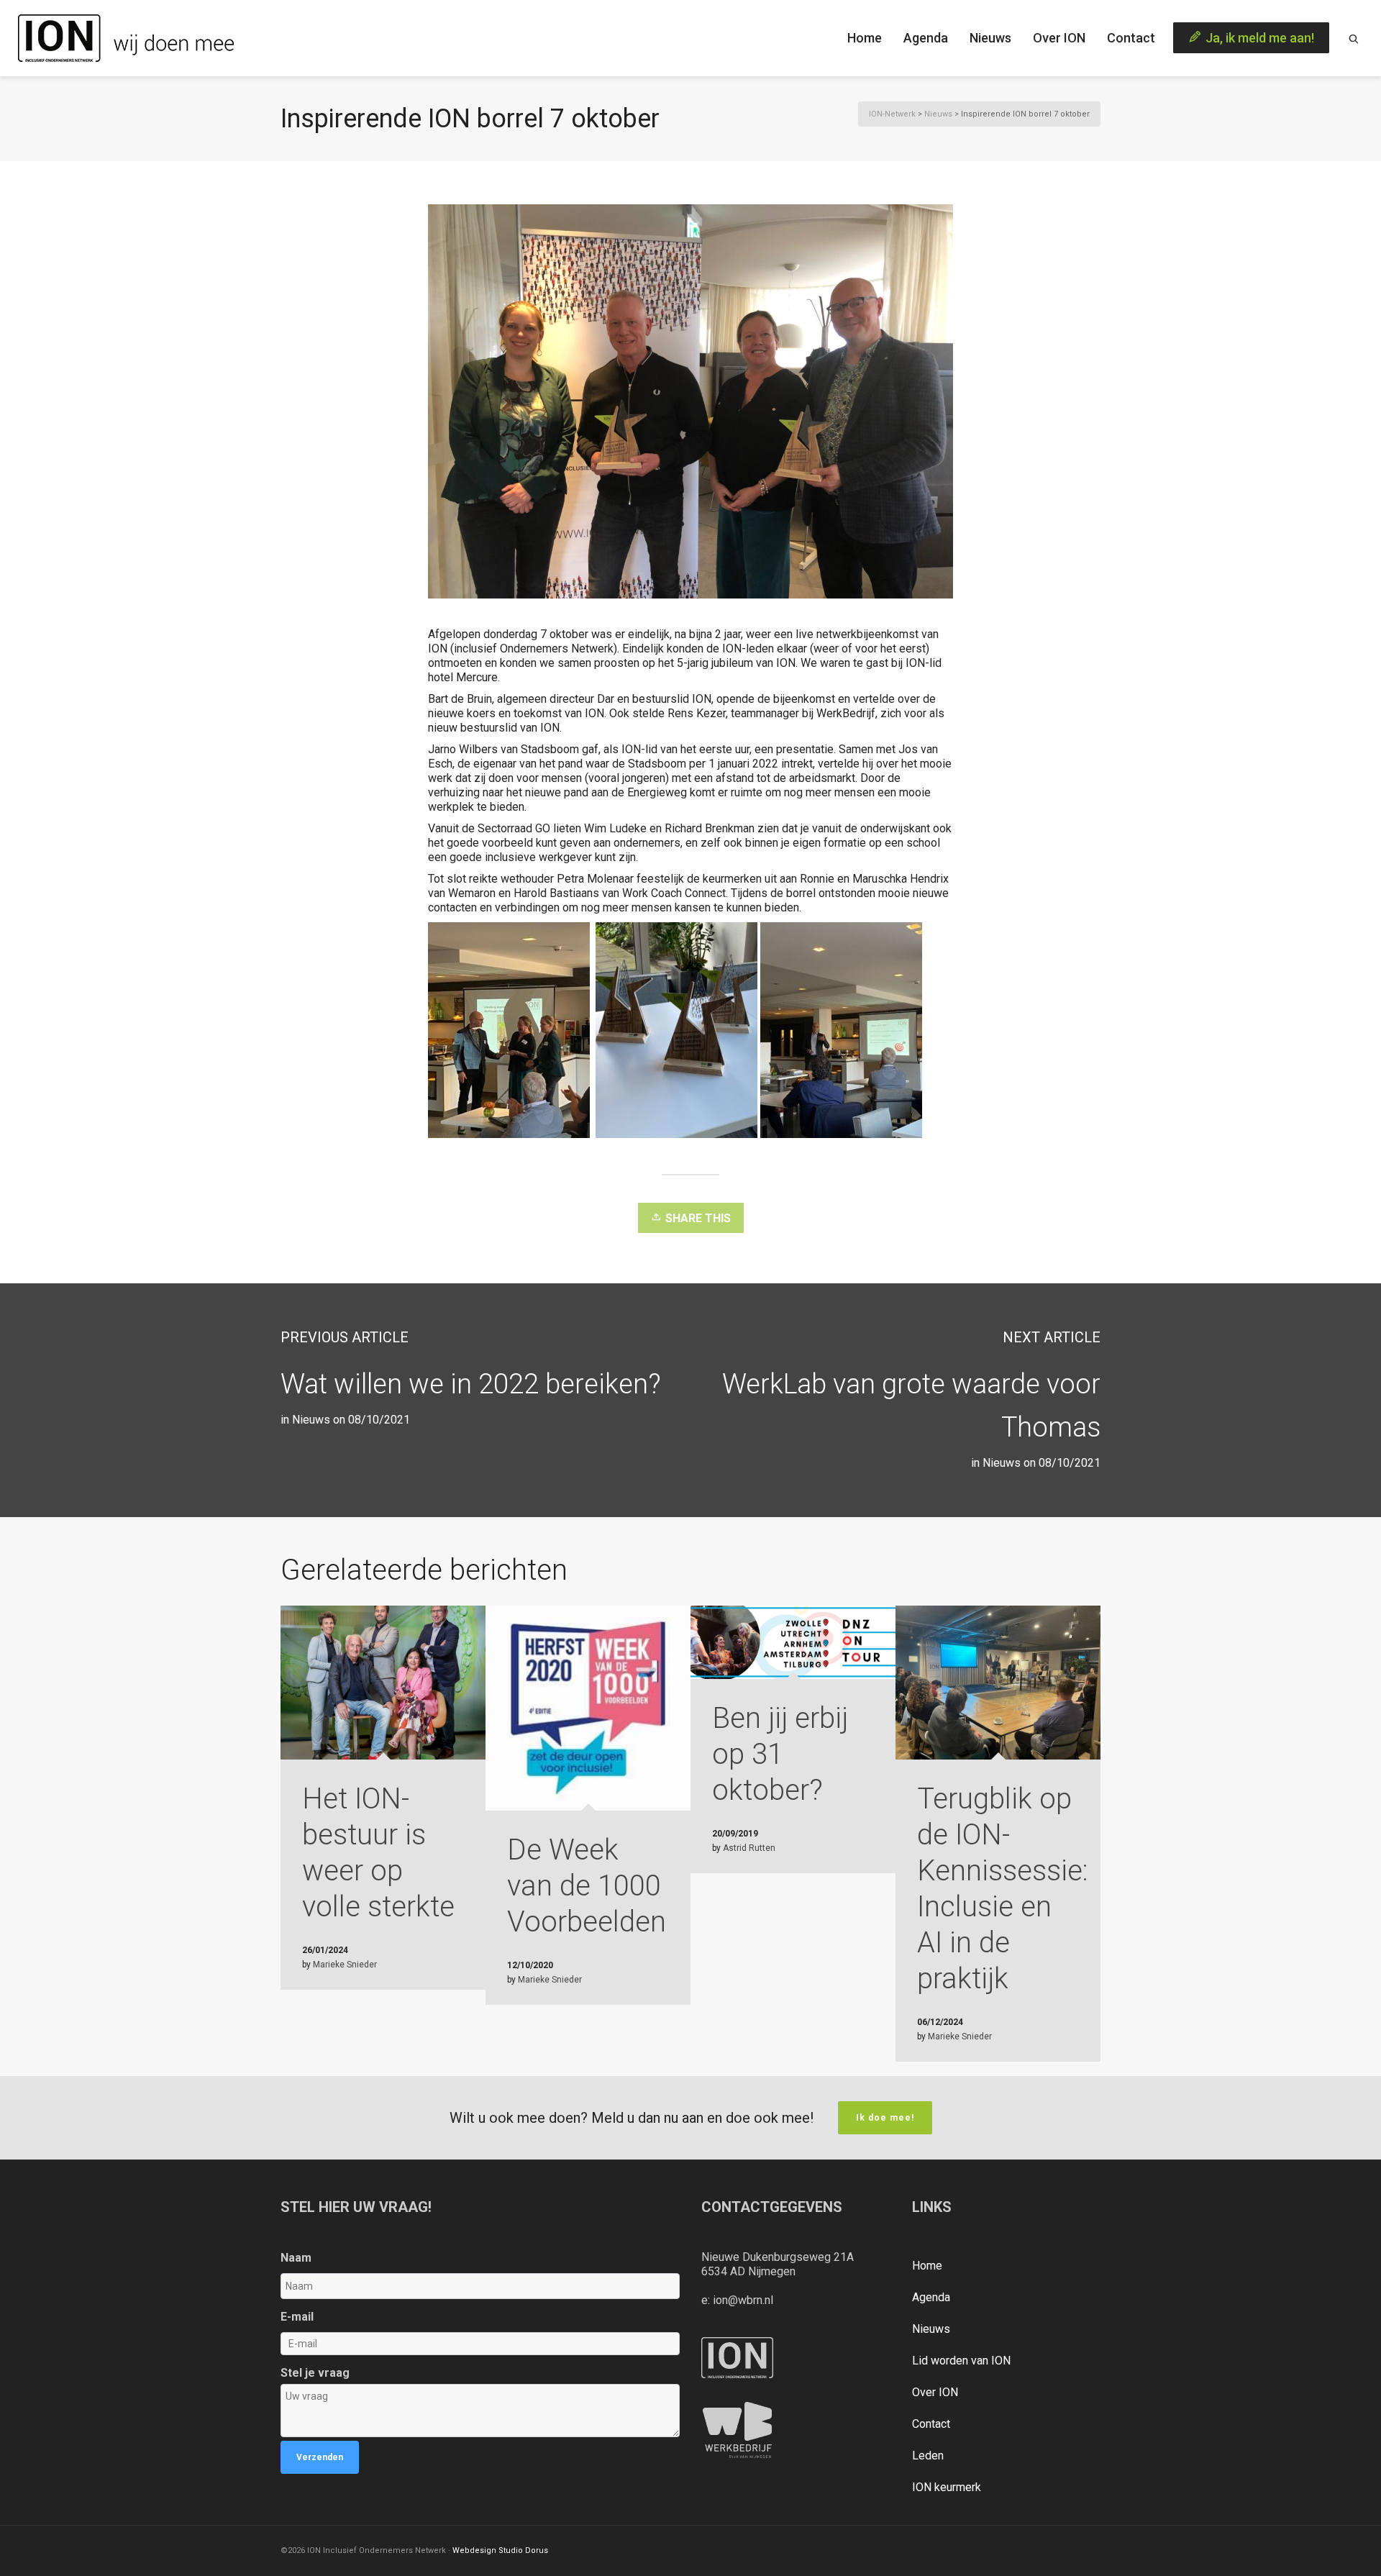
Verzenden (320, 2457)
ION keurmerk (947, 2487)
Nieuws (1002, 1463)
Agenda (931, 2297)
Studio (511, 2550)
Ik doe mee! (885, 2118)
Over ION (935, 2392)
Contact (931, 2424)
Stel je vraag (315, 2373)
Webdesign (474, 2550)
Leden (928, 2456)
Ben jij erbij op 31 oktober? (780, 1754)
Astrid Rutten (749, 1848)
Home (927, 2266)
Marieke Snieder (345, 1965)
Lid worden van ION (961, 2361)
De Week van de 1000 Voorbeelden (587, 1886)
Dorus (537, 2550)
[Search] (1354, 38)
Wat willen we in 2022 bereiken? (471, 1384)
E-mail (297, 2317)
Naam (296, 2258)
